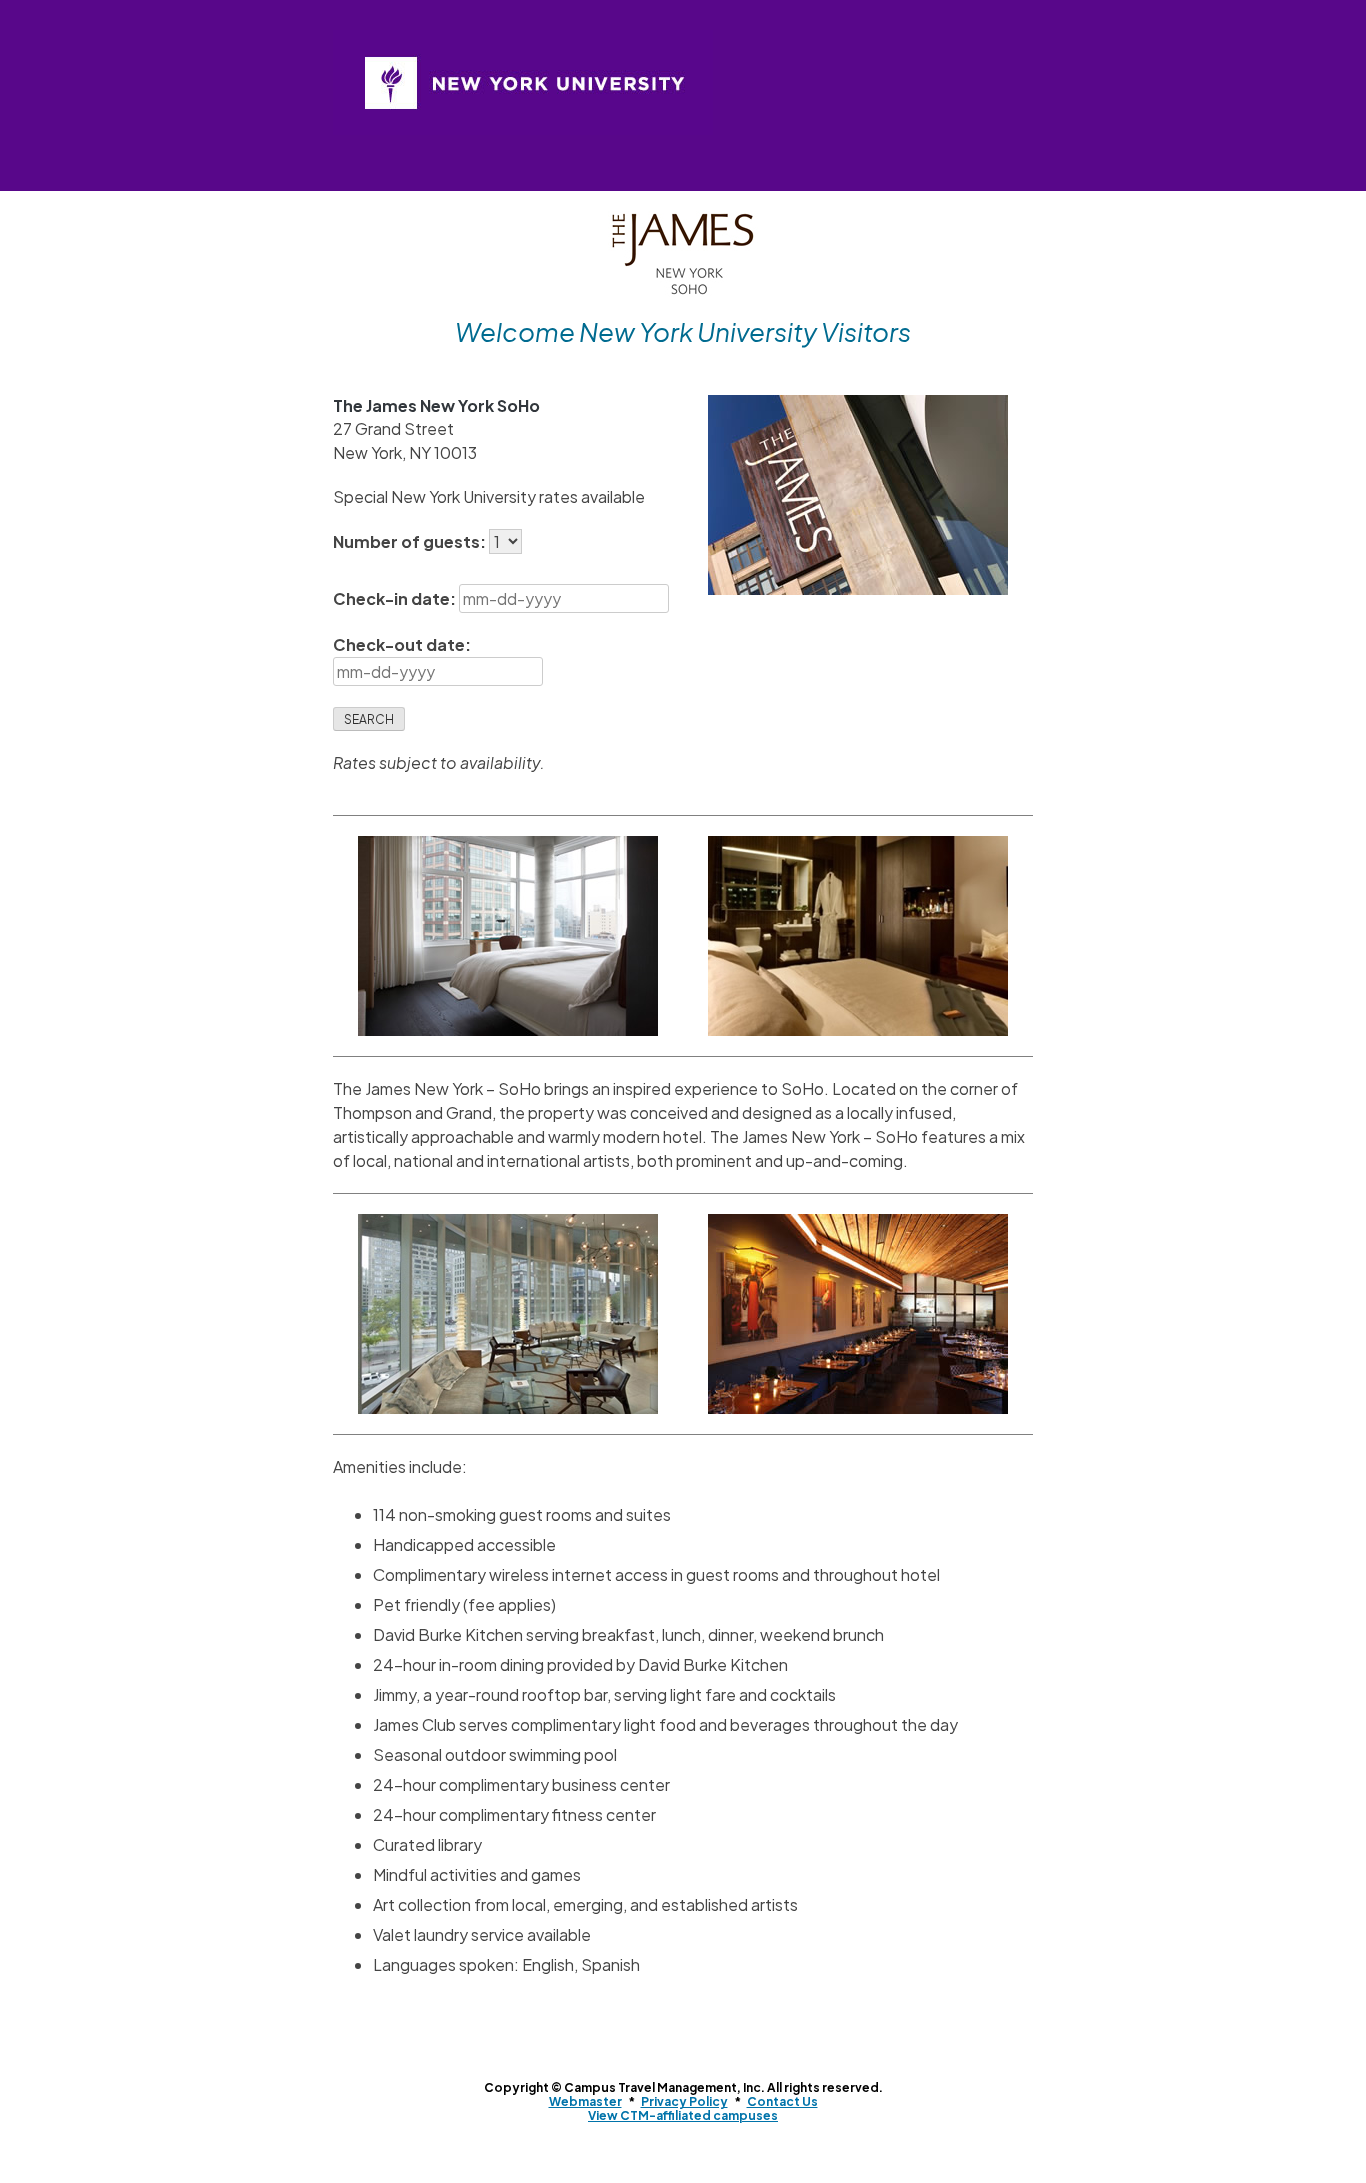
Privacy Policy (684, 2101)
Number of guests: (411, 541)
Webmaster (585, 2101)
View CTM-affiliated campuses (683, 2115)
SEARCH (369, 719)
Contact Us (782, 2101)
